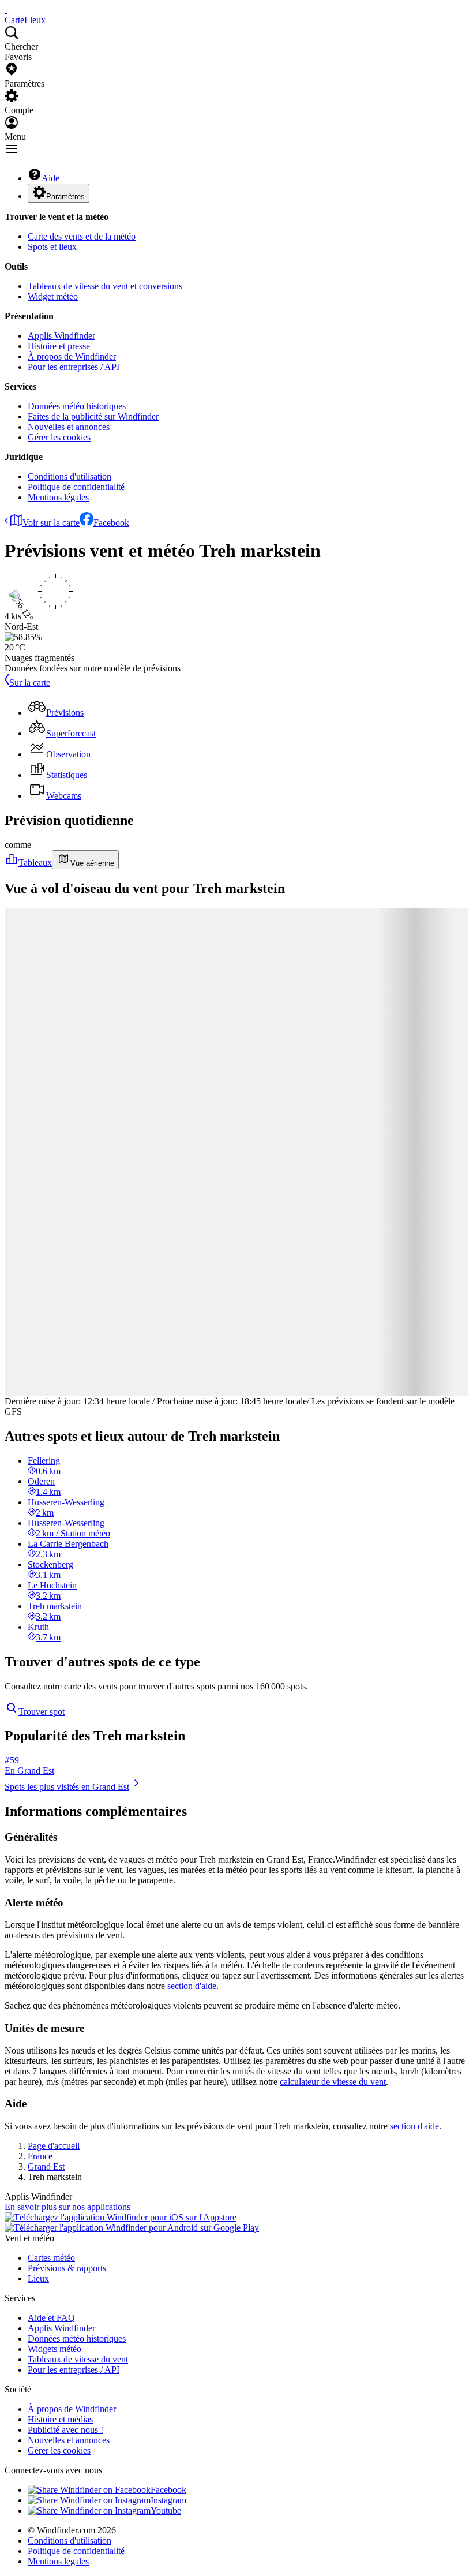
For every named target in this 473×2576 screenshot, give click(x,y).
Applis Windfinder (61, 336)
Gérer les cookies (59, 437)
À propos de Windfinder (72, 356)
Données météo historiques (77, 406)
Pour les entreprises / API (74, 367)
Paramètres (65, 197)
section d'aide (192, 1986)
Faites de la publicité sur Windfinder (93, 416)
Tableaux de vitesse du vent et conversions (105, 286)
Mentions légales (58, 497)
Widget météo (53, 296)
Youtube (166, 2510)
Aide (50, 178)
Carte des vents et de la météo (82, 236)
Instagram (168, 2500)
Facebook (111, 523)
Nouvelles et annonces (69, 427)
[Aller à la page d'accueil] (6, 10)
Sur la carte (30, 683)
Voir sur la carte (51, 523)
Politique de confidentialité (76, 487)
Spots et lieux (52, 247)
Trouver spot (42, 1712)
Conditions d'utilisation (70, 476)
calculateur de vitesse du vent (333, 2082)
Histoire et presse (59, 346)
